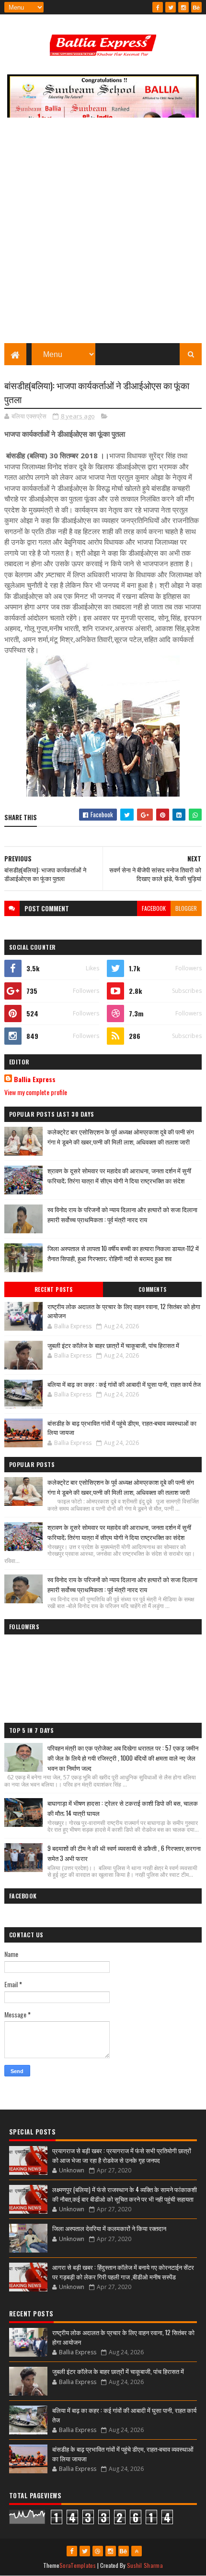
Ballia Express (35, 1079)
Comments (153, 1289)
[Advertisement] (103, 235)
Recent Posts (54, 1289)
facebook (154, 908)
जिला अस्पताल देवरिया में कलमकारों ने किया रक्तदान (109, 2228)
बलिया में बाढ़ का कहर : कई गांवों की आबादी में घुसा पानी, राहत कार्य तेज (124, 1384)
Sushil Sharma (145, 2565)
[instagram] (183, 7)
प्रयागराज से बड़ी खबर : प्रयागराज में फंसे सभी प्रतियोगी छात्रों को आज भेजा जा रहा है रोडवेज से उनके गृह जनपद (122, 2155)
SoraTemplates (78, 2565)
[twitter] (171, 7)
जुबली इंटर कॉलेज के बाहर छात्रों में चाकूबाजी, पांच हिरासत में (113, 1345)
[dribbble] (98, 2551)
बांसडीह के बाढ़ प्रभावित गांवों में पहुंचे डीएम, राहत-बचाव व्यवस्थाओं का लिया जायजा (122, 1428)
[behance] (196, 7)
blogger (186, 908)
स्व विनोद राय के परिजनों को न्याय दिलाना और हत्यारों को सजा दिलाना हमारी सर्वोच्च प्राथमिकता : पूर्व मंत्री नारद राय (122, 1214)
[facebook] (158, 7)
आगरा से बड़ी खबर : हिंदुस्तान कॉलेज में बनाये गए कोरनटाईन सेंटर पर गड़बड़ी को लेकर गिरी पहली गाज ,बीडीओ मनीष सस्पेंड (123, 2272)
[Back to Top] (137, 2551)
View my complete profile (36, 1092)
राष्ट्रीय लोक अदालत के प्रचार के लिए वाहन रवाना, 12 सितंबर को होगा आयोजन (124, 1311)
